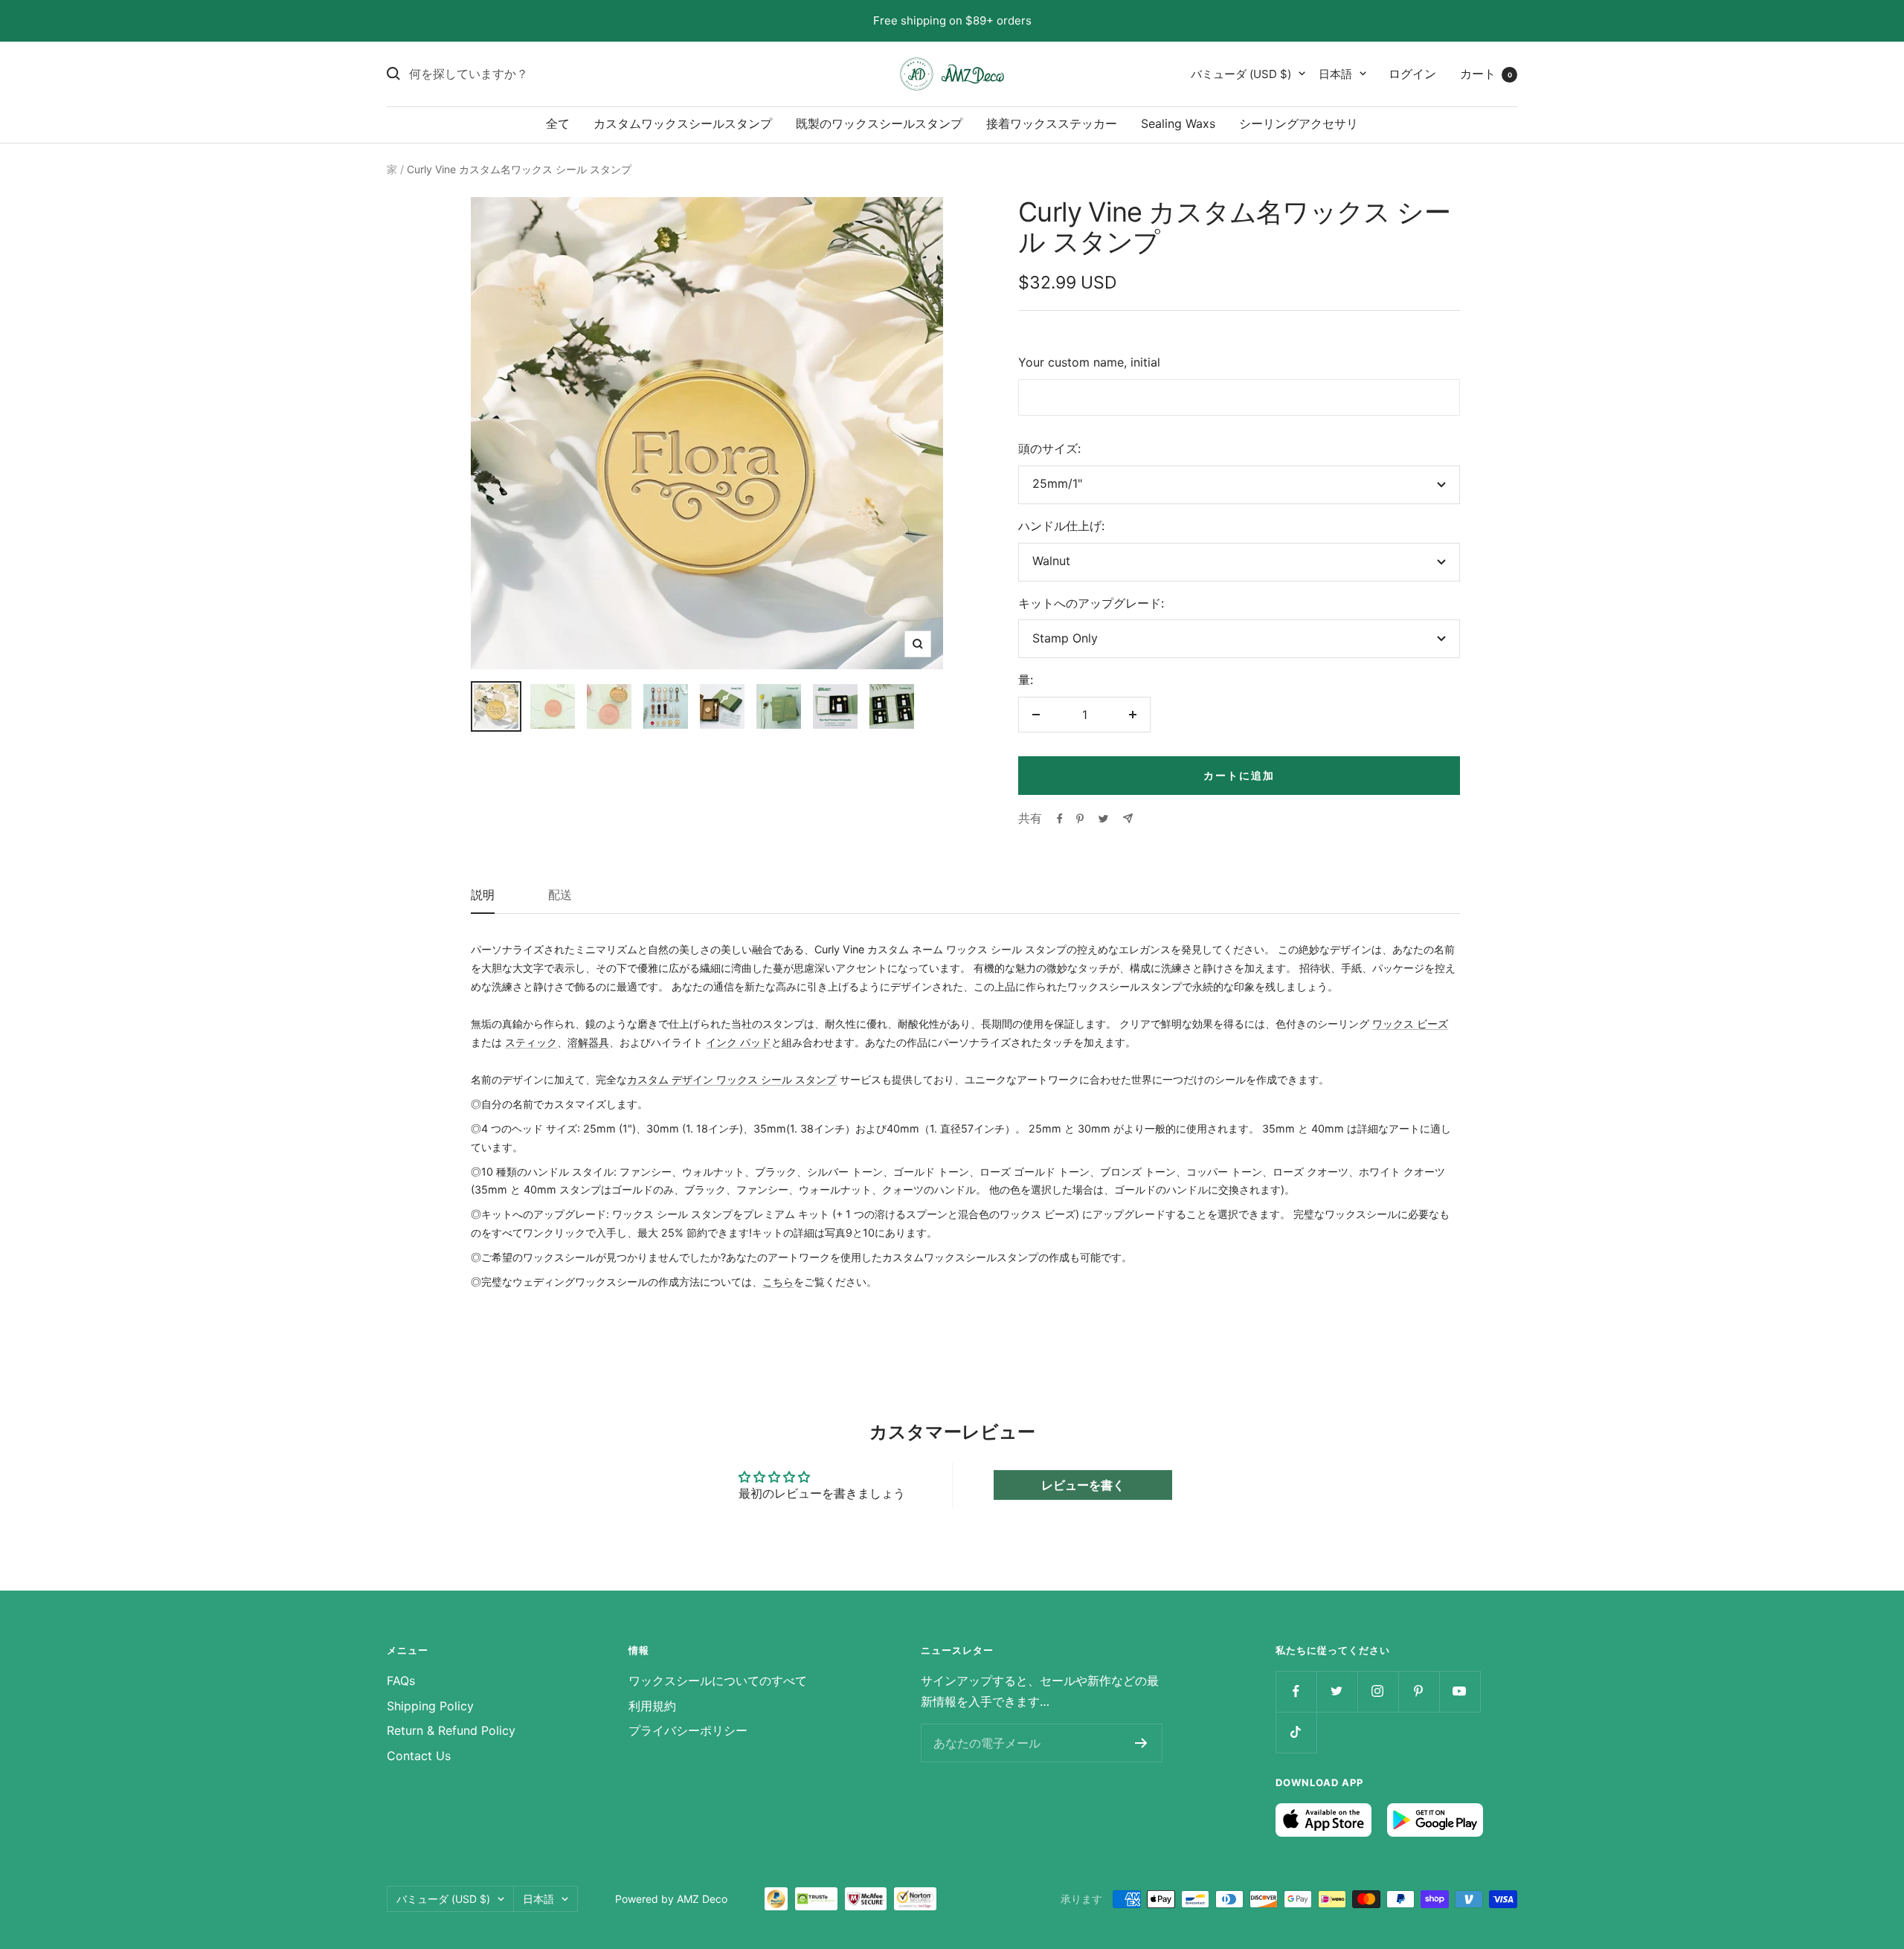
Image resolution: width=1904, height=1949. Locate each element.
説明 (483, 895)
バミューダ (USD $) (1241, 73)
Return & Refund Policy (451, 1730)
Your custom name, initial (1089, 362)
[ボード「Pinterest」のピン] (1080, 819)
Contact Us (419, 1756)
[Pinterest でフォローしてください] (1419, 1691)
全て (558, 123)
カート (1486, 73)
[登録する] (1141, 1743)
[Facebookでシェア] (1060, 819)
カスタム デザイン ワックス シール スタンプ (732, 1079)
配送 (560, 895)
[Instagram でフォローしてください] (1378, 1691)
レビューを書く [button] (1083, 1485)
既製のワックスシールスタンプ (879, 123)
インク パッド (739, 1042)
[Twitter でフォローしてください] (1337, 1691)
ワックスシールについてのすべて (718, 1681)
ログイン (1412, 73)
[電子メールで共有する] (1128, 818)
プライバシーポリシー (688, 1730)
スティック (531, 1042)
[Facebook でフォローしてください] (1296, 1691)
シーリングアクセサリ (1299, 123)
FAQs (401, 1681)
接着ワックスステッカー (1052, 123)
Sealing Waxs (1178, 123)
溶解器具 (588, 1042)
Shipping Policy (430, 1706)
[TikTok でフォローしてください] (1296, 1732)
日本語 (1335, 73)
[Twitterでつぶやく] (1103, 819)
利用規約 (652, 1706)
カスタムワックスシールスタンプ (683, 123)
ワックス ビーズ (1410, 1024)
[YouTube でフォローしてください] (1460, 1691)
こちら (778, 1282)
